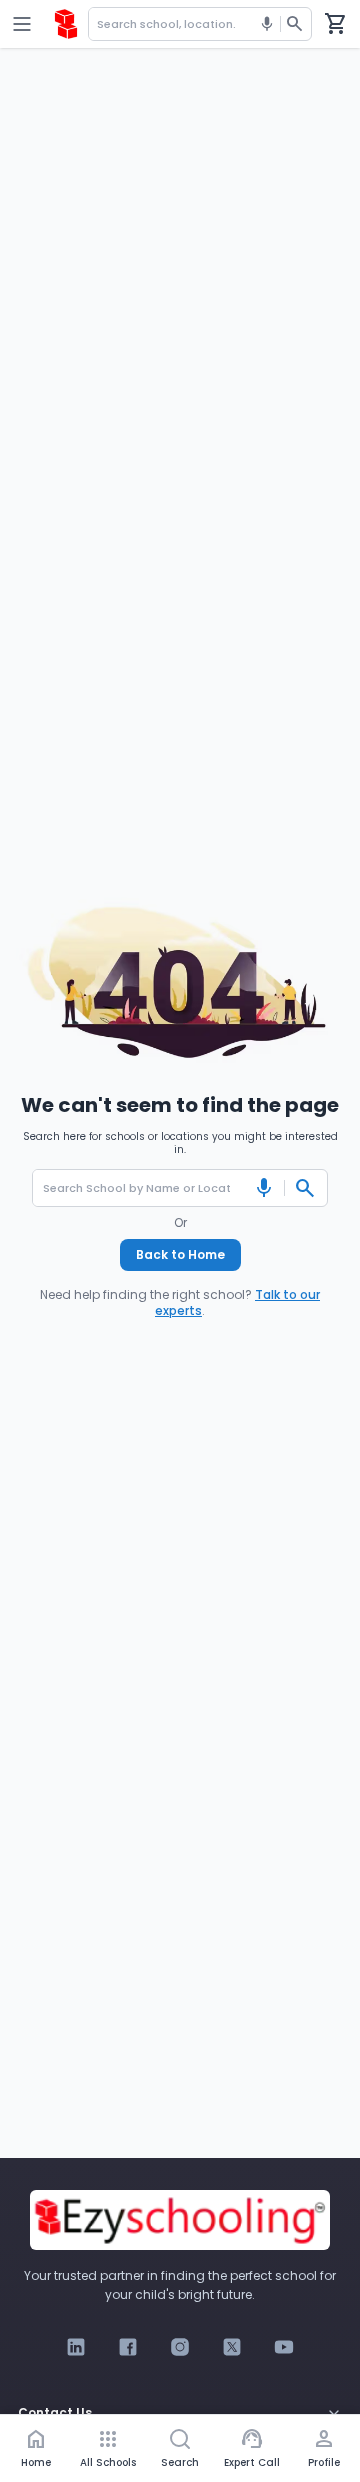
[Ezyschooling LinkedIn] (76, 2347)
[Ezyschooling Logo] (66, 24)
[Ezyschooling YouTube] (284, 2347)
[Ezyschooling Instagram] (180, 2347)
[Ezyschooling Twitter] (232, 2347)
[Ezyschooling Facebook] (128, 2347)
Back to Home (180, 1254)
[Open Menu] (22, 24)
